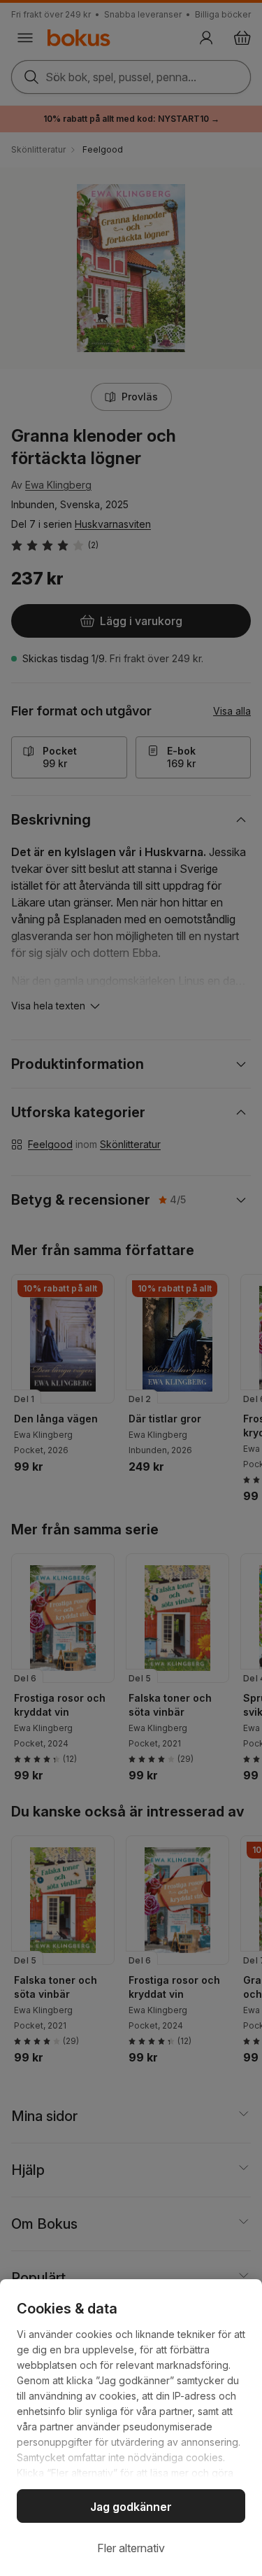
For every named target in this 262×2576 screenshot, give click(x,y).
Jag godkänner (131, 2507)
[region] (131, 2428)
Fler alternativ (131, 2548)
